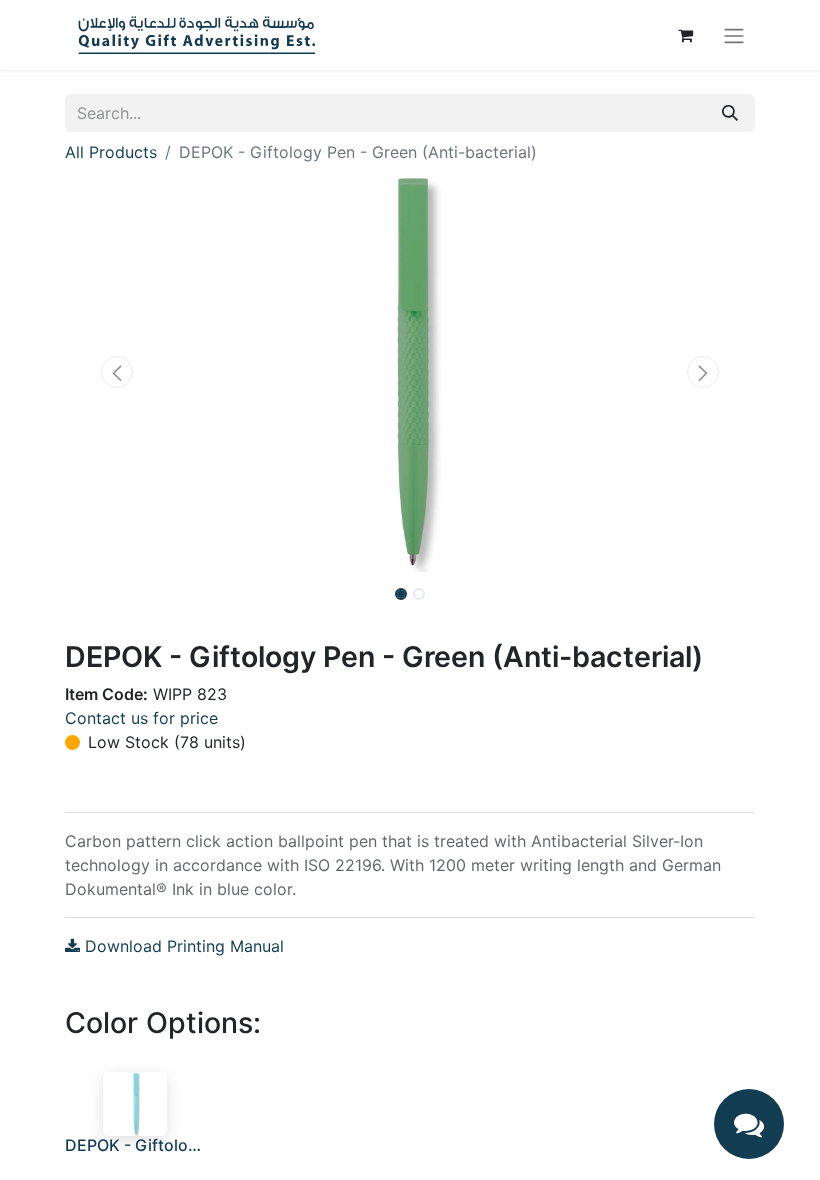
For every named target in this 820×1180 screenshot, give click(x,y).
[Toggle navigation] (734, 35)
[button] (117, 372)
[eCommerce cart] (685, 35)
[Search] (730, 113)
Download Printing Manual (182, 946)
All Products (111, 152)
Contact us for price (141, 718)
